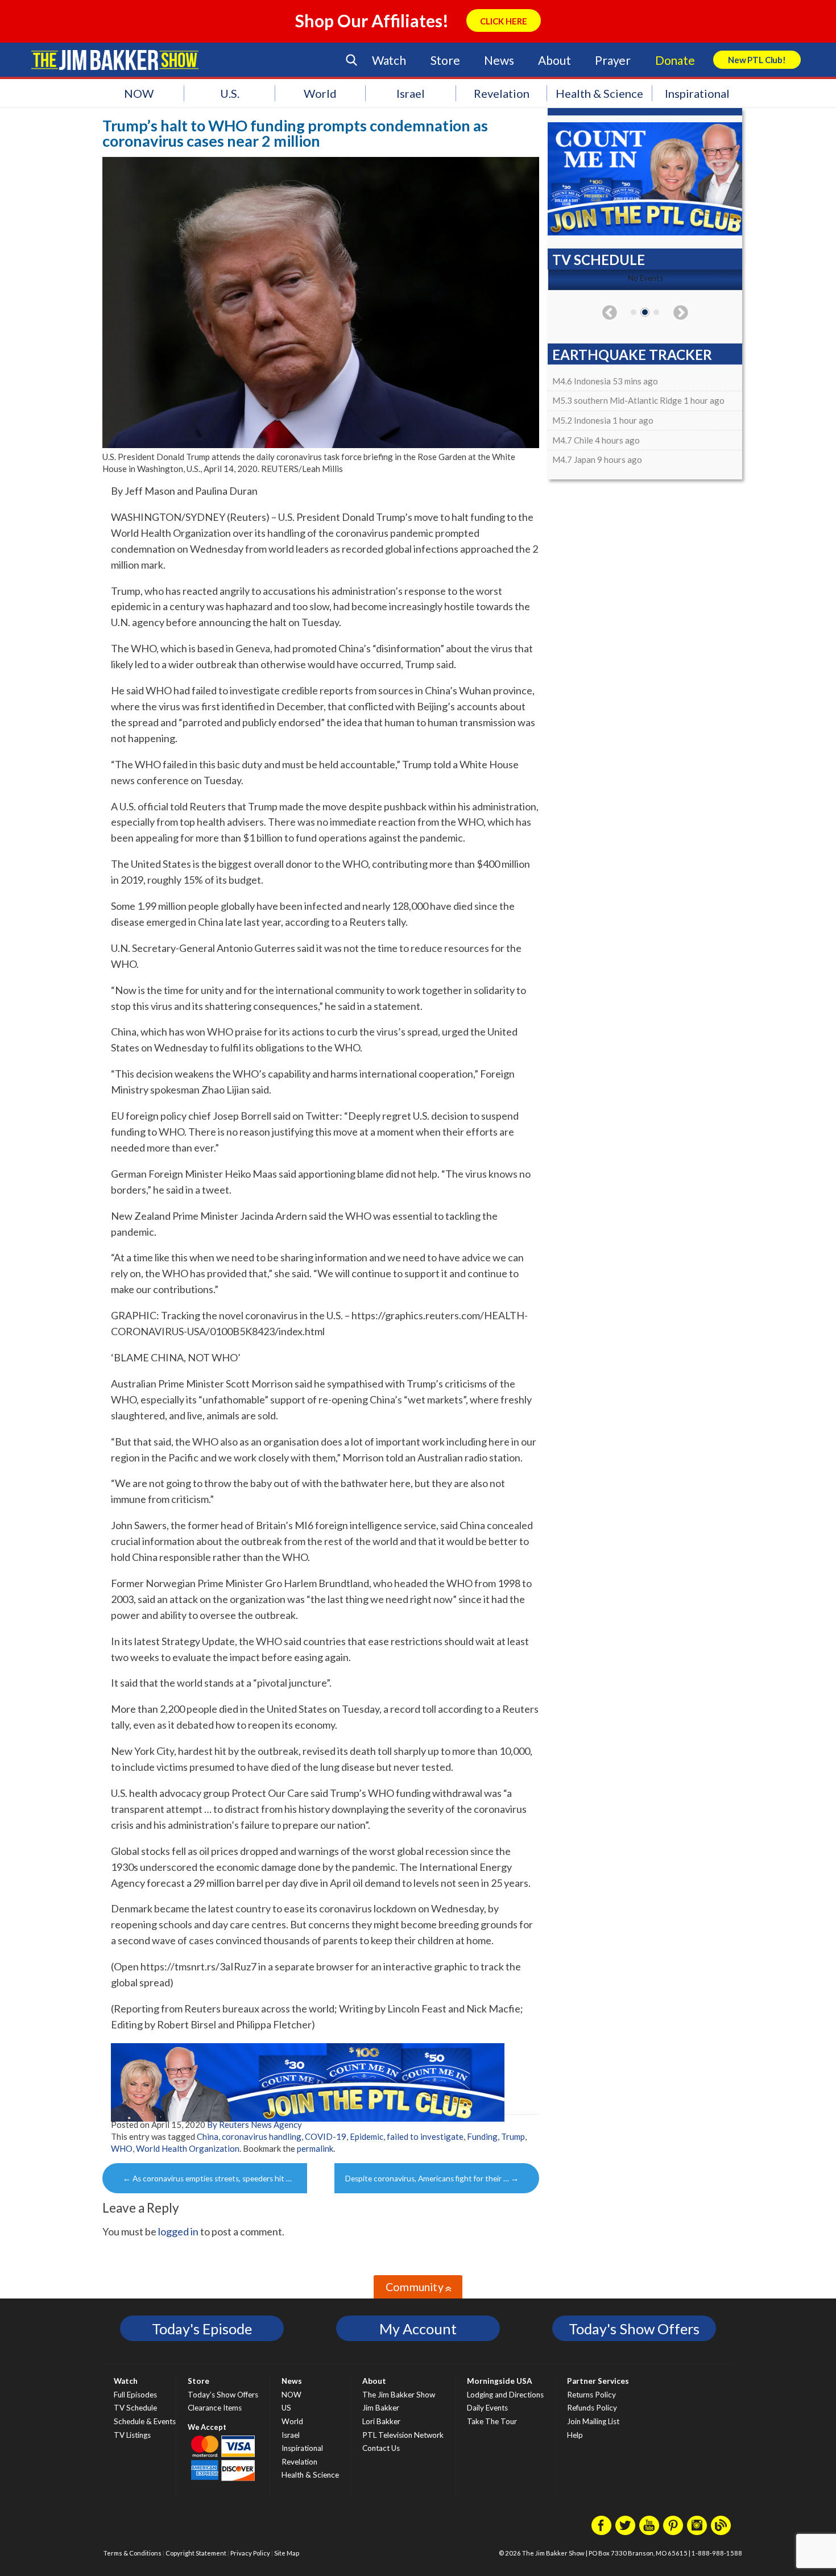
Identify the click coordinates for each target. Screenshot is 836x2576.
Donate (675, 60)
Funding (482, 2136)
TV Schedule (135, 2408)
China (208, 2136)
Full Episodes (135, 2395)
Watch (389, 60)
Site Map (287, 2553)
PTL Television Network (403, 2435)
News (499, 60)
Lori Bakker (381, 2421)
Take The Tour (492, 2421)
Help (575, 2435)
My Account (418, 2329)
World (320, 93)
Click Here (504, 21)
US (286, 2408)
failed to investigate (425, 2136)
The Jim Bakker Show (399, 2395)
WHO (122, 2148)
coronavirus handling (262, 2136)
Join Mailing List (593, 2421)
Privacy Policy (250, 2553)
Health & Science (599, 93)
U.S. (230, 93)
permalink (315, 2148)
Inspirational (697, 93)
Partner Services (598, 2381)
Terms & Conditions (133, 2553)
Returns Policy (591, 2395)
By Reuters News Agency (254, 2124)
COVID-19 (326, 2136)
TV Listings (132, 2435)
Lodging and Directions (505, 2395)
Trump (513, 2136)
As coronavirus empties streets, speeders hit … (207, 2179)
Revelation (502, 93)
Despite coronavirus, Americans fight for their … (432, 2179)
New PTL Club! (757, 60)
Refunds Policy (592, 2408)
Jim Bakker (115, 60)
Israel (411, 93)
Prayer (613, 60)
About (554, 60)
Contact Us (381, 2448)
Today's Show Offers (634, 2329)
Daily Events (487, 2408)
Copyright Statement (196, 2553)
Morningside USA (500, 2381)
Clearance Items (215, 2408)
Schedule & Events (145, 2421)
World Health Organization (188, 2148)
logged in (178, 2231)
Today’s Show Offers (223, 2395)
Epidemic (367, 2136)
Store (445, 60)
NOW (139, 93)
